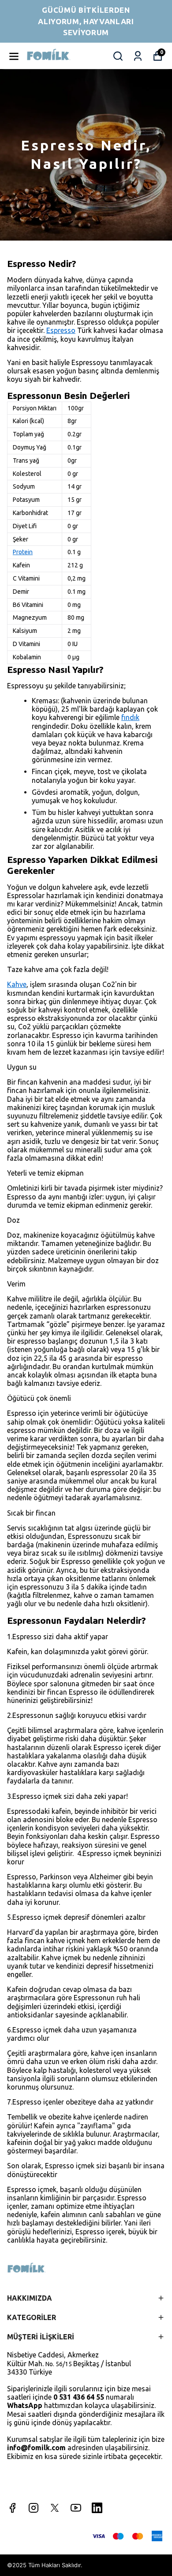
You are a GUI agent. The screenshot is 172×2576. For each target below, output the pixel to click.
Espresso (61, 330)
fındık (130, 717)
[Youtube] (76, 2508)
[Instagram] (34, 2508)
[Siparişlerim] (138, 56)
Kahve (17, 984)
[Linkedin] (97, 2508)
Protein (23, 552)
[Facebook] (12, 2508)
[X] (55, 2508)
